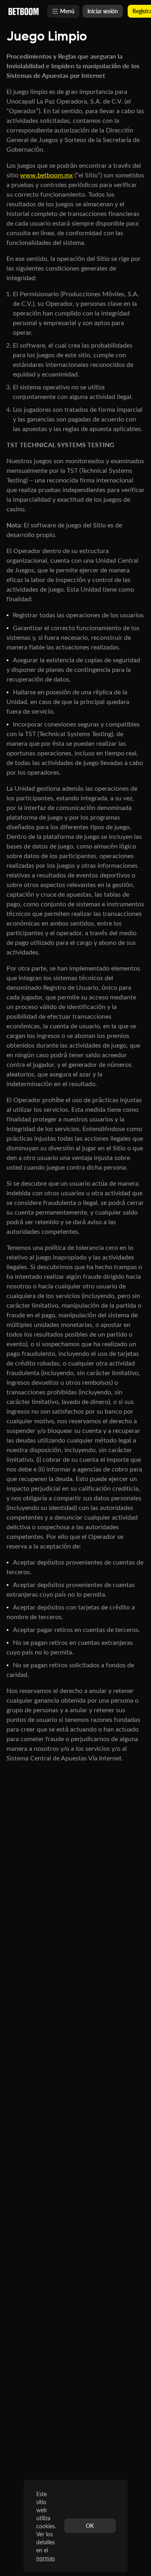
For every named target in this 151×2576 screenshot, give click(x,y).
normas (46, 2558)
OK (90, 2526)
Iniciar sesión (103, 11)
